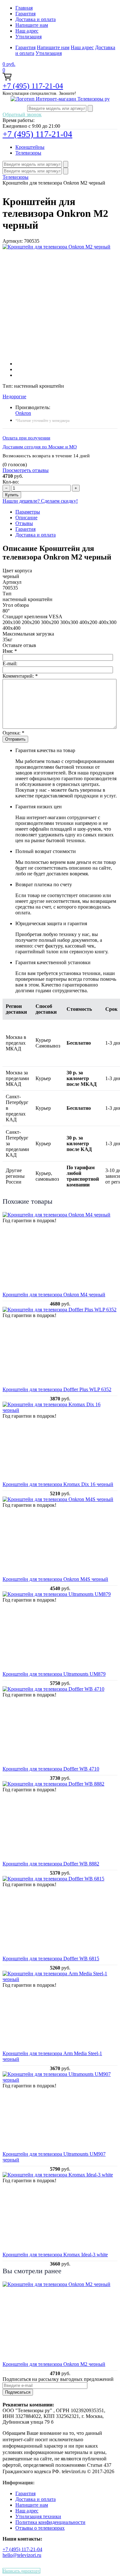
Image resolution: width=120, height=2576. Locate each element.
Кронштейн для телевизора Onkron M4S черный (55, 1579)
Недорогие (14, 396)
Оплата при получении (26, 438)
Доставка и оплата (36, 19)
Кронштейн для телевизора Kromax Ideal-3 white (55, 2255)
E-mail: (10, 663)
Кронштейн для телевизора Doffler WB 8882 (51, 1864)
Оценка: (13, 733)
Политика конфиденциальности (50, 2522)
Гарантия (25, 14)
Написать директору (21, 2571)
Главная (24, 8)
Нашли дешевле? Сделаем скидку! (40, 501)
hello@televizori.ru (22, 2555)
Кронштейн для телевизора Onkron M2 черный (54, 2364)
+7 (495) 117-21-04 (33, 86)
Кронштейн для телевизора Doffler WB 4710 (51, 1769)
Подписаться (18, 2392)
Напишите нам (32, 25)
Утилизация (28, 37)
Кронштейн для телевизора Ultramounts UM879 (54, 1674)
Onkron (23, 413)
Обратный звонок (22, 114)
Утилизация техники (38, 2516)
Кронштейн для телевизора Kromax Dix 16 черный (58, 1484)
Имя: (10, 651)
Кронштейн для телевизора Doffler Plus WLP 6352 (57, 1389)
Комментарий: (20, 676)
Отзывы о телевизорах (40, 2528)
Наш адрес (27, 31)
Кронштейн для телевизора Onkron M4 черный (54, 1295)
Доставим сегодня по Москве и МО (40, 447)
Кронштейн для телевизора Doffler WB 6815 (51, 1959)
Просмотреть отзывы (26, 470)
